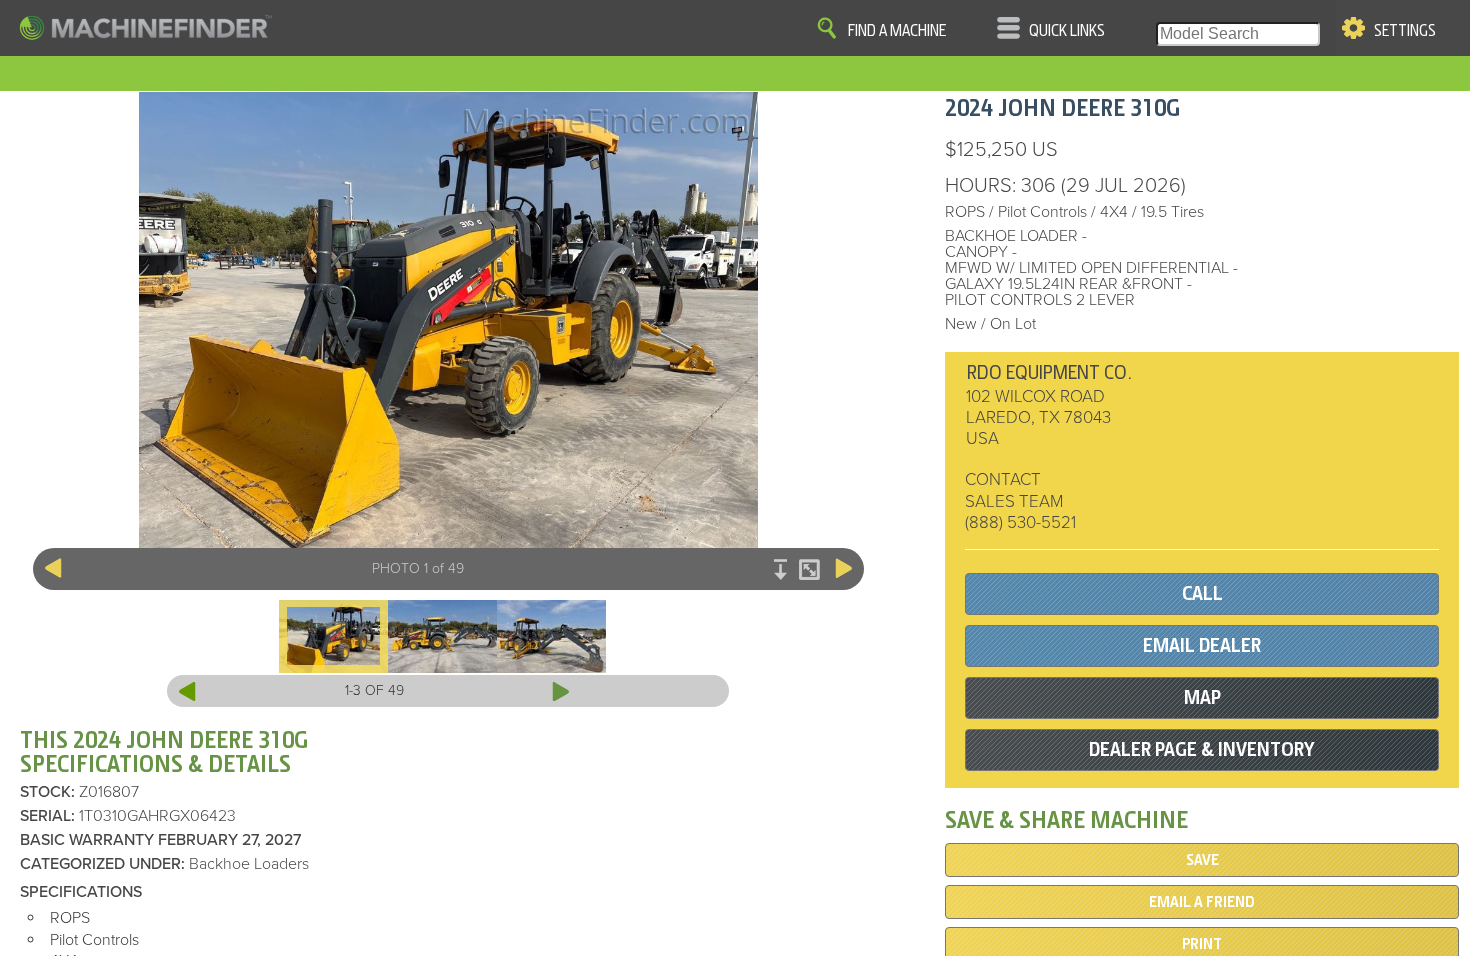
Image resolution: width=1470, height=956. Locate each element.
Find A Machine (897, 31)
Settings (1405, 31)
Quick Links (1067, 31)
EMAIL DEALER (1202, 645)
